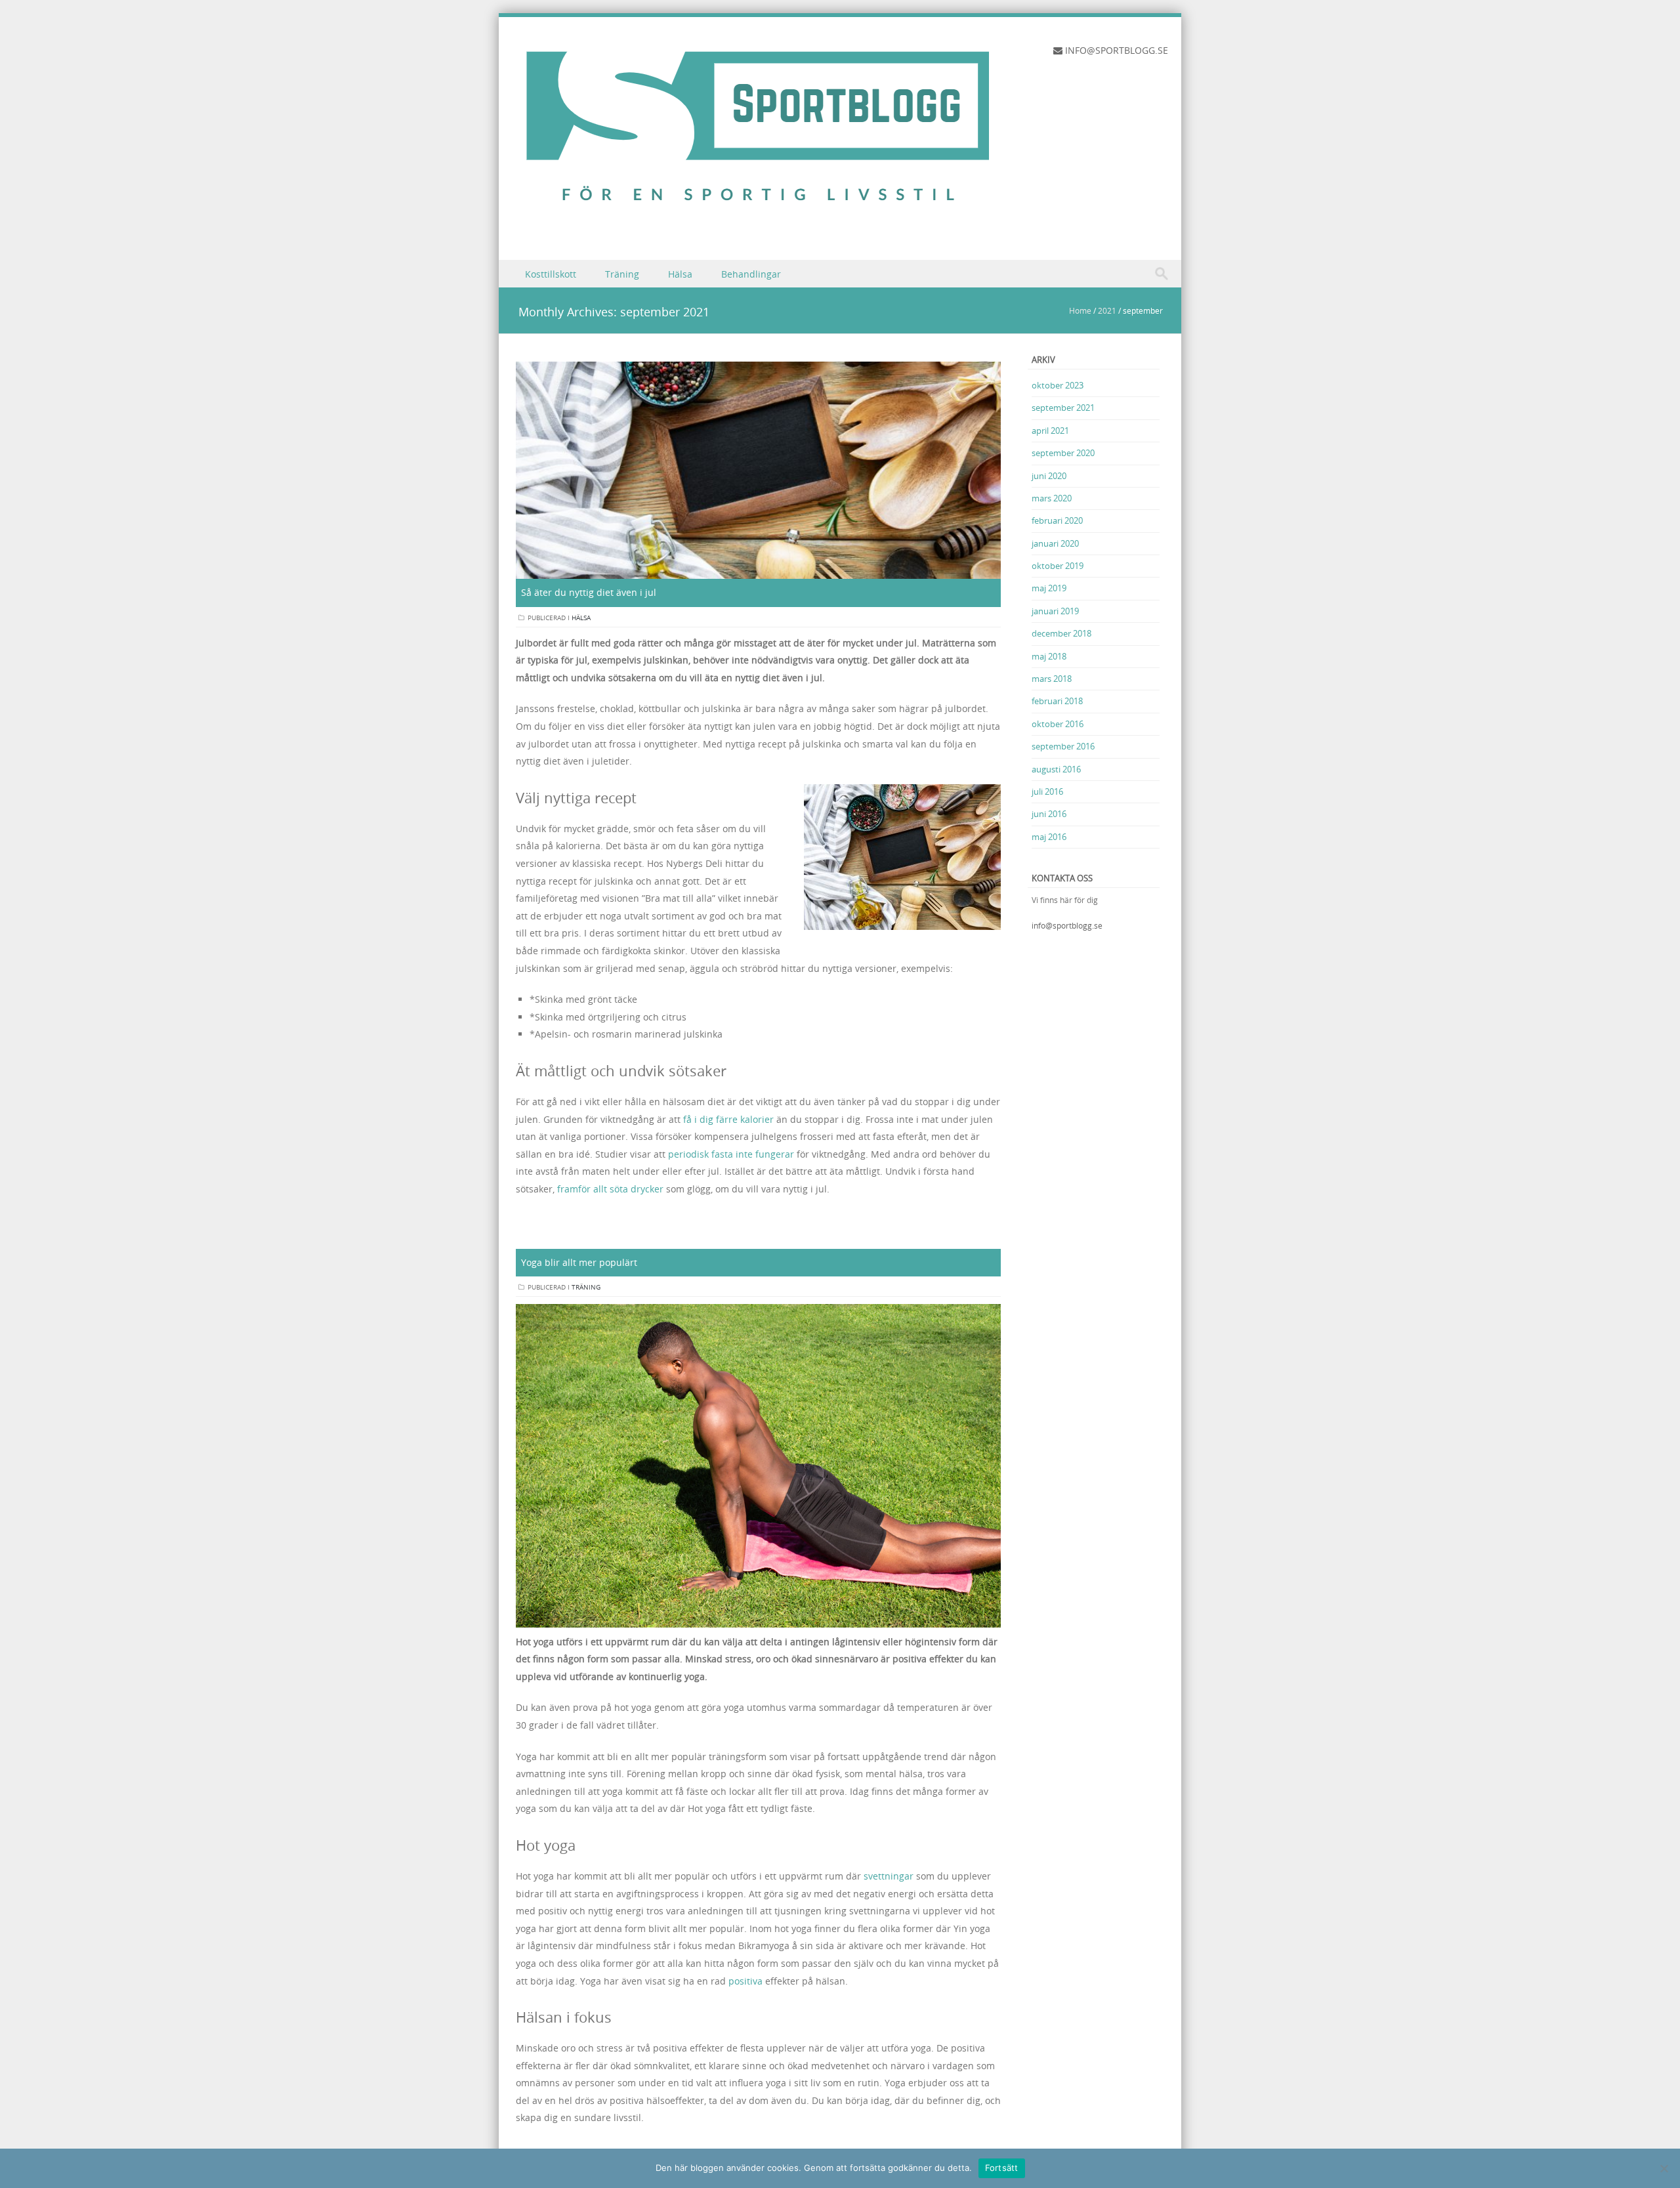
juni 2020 (1049, 476)
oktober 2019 (1058, 566)
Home (1080, 310)
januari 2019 (1055, 611)
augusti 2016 (1056, 769)
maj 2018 (1049, 656)
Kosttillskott (551, 274)
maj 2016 (1049, 837)
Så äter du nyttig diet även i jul (589, 592)
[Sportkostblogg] (758, 231)
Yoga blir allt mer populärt (579, 1262)
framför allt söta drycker (610, 1189)
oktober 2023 (1058, 385)
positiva (745, 1981)
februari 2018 (1057, 701)
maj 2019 (1049, 588)
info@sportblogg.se (1067, 925)
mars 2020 (1052, 498)
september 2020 (1063, 453)
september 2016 (1063, 746)
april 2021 (1050, 431)
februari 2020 (1057, 520)
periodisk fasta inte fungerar (731, 1154)
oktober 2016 (1058, 724)
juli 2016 (1047, 791)
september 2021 (1063, 408)
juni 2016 (1049, 814)
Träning (622, 274)
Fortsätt (1002, 2168)
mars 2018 (1052, 679)
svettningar (889, 1876)
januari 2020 (1055, 543)
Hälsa (680, 274)
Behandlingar (751, 274)
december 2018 (1061, 633)
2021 (1107, 310)
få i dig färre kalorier (728, 1119)
